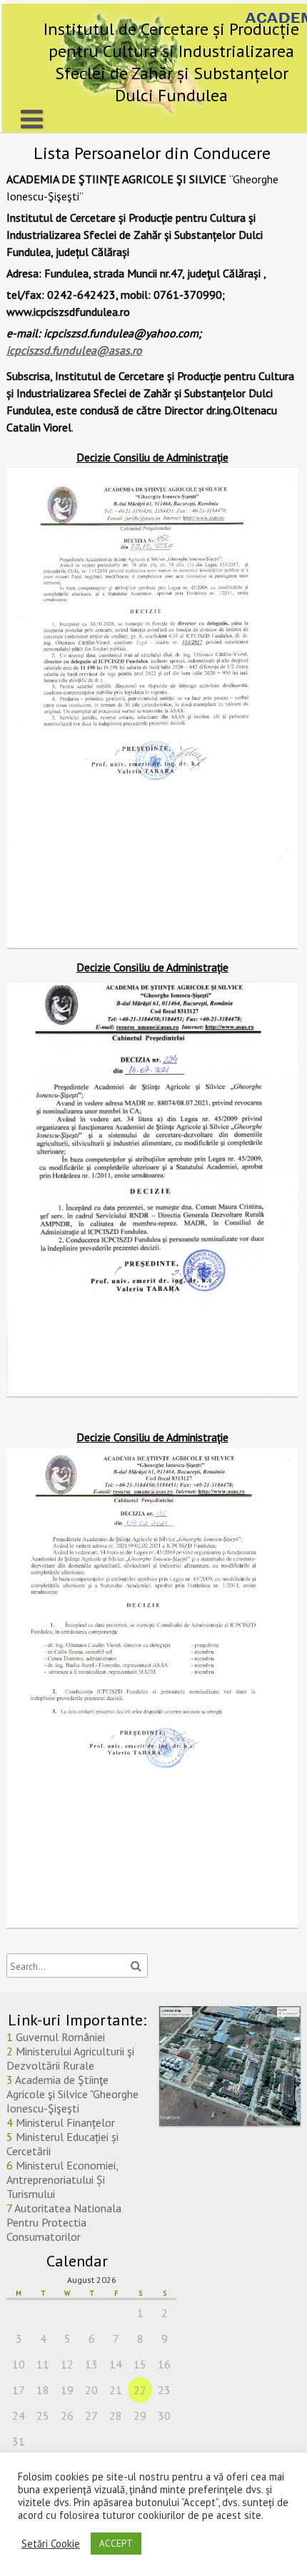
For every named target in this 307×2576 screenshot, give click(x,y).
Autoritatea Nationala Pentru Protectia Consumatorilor (64, 2222)
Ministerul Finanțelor (65, 2122)
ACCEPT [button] (116, 2544)
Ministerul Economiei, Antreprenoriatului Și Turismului (62, 2179)
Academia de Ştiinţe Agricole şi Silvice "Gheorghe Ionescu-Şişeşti (72, 2094)
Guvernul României (60, 2037)
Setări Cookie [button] (51, 2544)
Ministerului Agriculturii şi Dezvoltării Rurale (70, 2058)
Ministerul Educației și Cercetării (62, 2144)
